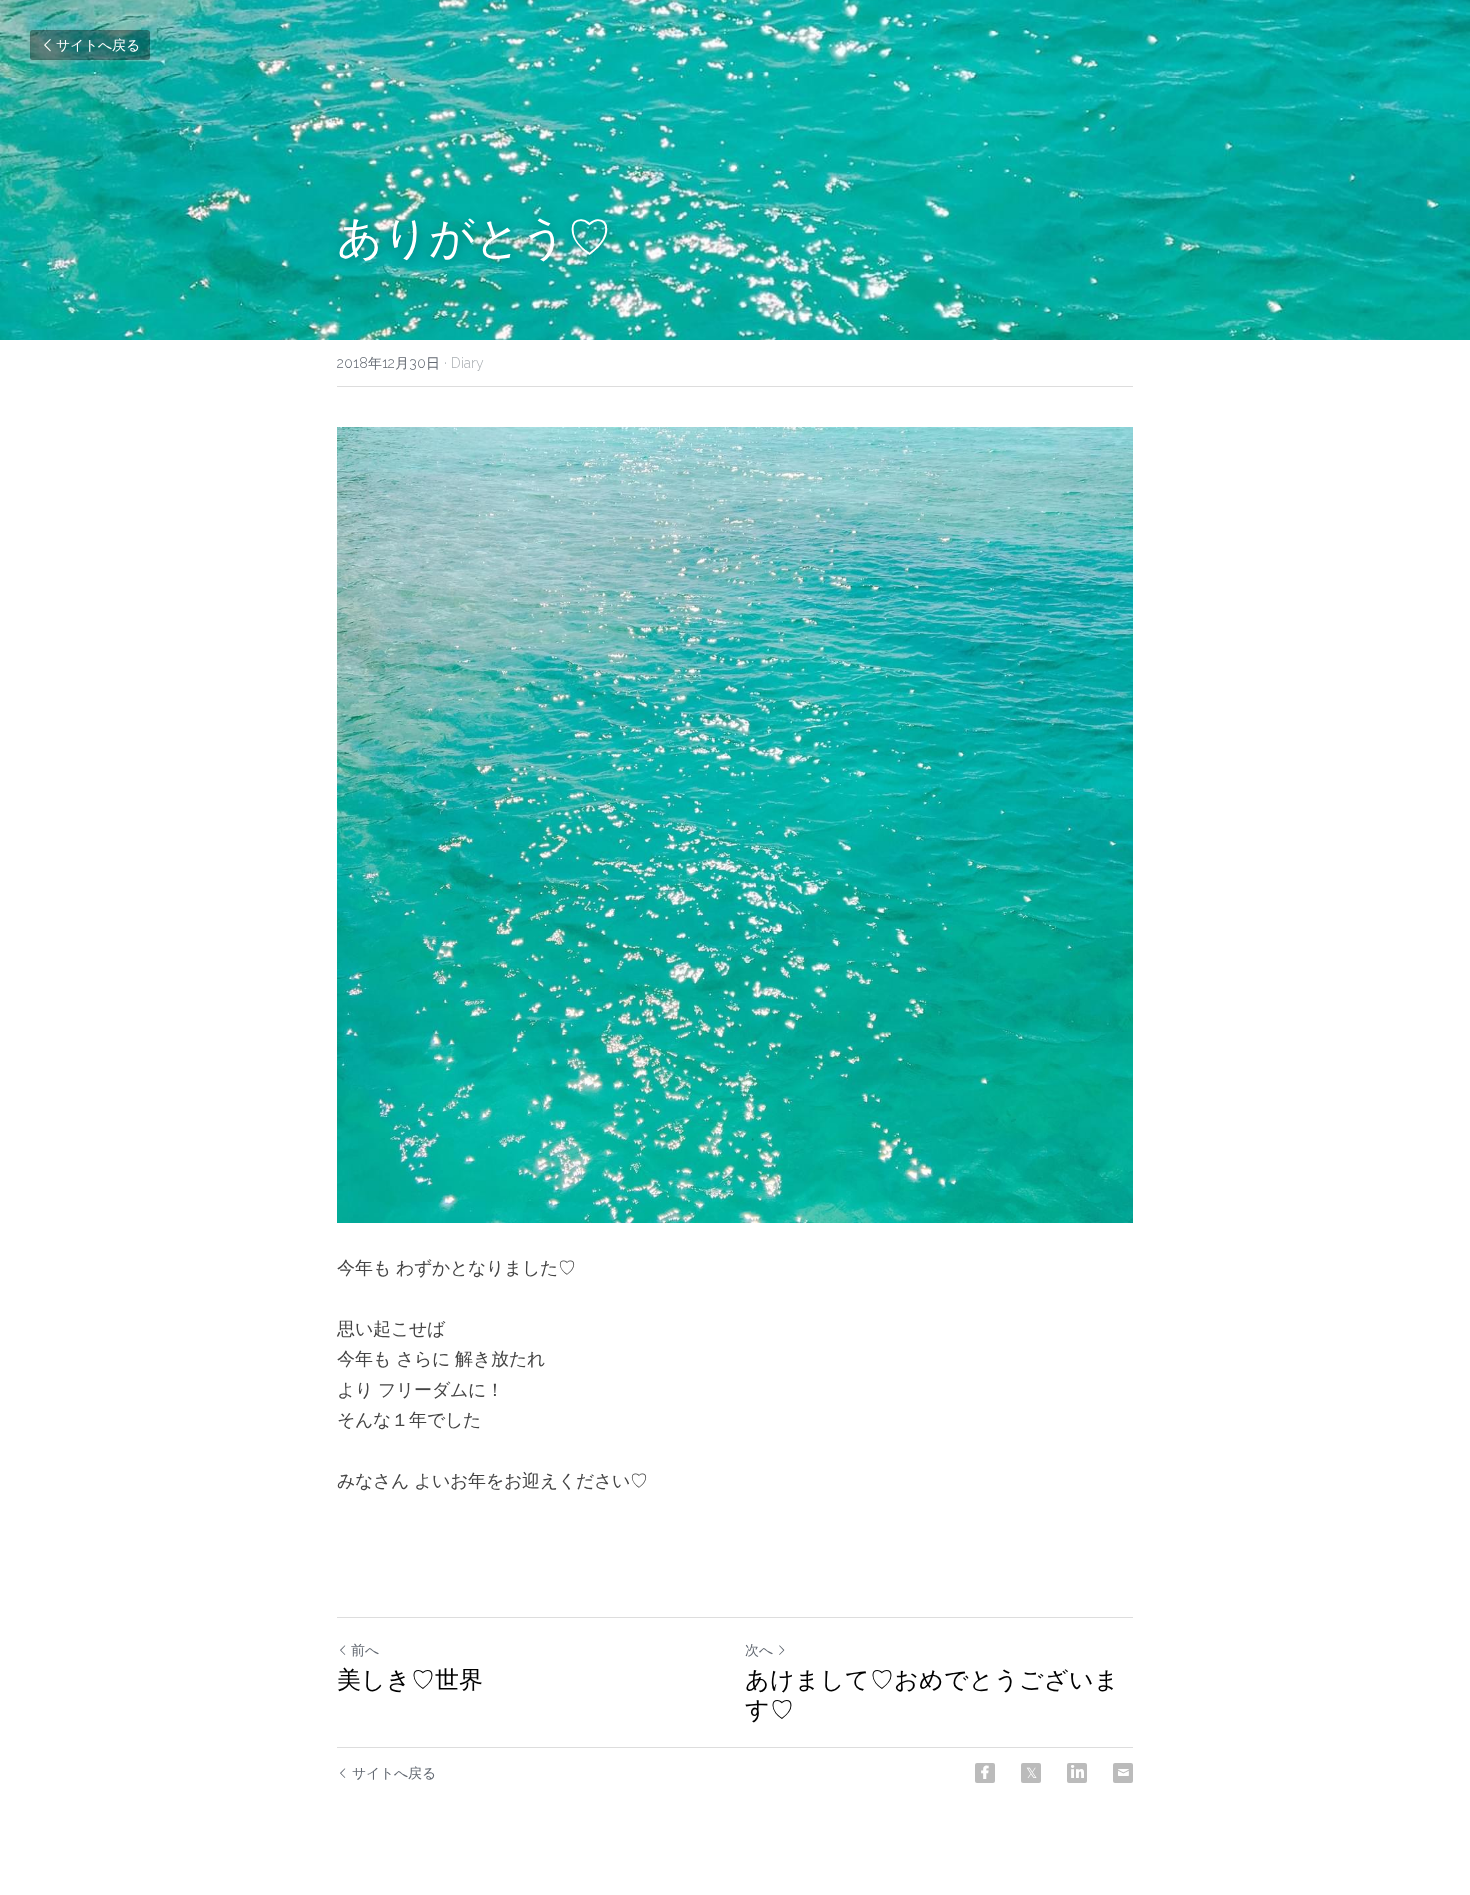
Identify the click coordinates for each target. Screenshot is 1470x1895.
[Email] (1123, 1773)
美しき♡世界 (410, 1679)
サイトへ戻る (98, 45)
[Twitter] (1031, 1773)
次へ (759, 1650)
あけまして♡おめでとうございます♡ (932, 1694)
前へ (365, 1650)
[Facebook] (985, 1773)
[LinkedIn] (1077, 1773)
